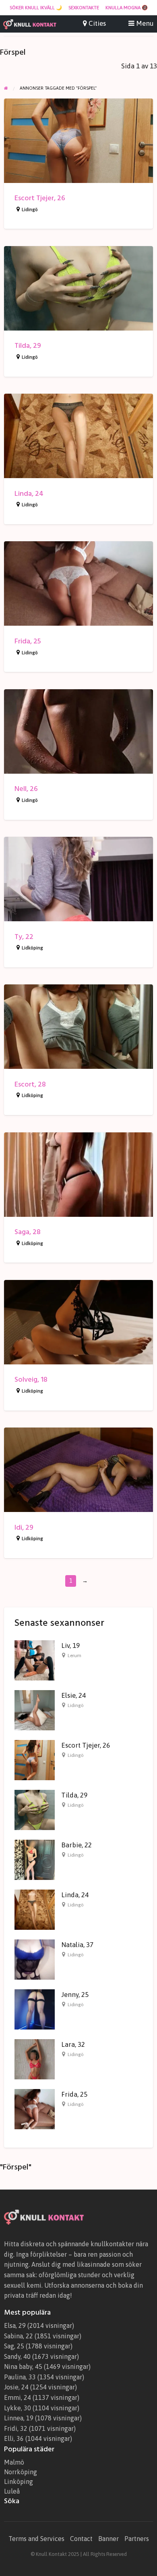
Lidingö (30, 210)
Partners (137, 2539)
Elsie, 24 (73, 1695)
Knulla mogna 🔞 (127, 8)
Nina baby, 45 (23, 2366)
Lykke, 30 (18, 2408)
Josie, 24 (16, 2387)
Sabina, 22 (19, 2336)
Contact (81, 2539)
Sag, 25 (14, 2346)
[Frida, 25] (35, 2109)
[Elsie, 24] (35, 1710)
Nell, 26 (26, 789)
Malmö (14, 2462)
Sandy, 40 (17, 2356)
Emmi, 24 (18, 2397)
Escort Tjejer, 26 (40, 198)
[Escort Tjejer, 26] (35, 1760)
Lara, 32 (73, 2044)
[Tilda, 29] (35, 1810)
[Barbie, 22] (35, 1859)
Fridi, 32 (16, 2428)
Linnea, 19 (19, 2418)
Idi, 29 (24, 1527)
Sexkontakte (84, 8)
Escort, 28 (30, 1084)
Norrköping (21, 2472)
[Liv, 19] (35, 1660)
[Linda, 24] (35, 1909)
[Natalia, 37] (35, 1959)
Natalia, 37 (77, 1945)
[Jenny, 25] (35, 2009)
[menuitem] (36, 8)
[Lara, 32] (35, 2059)
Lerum (74, 1656)
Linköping (19, 2482)
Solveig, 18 (31, 1379)
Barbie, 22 (76, 1845)
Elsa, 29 (15, 2325)
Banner (108, 2539)
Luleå (12, 2491)
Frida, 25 (28, 641)
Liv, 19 (70, 1645)
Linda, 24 (29, 494)
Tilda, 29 (28, 346)
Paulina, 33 (20, 2377)
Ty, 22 (24, 937)
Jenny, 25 (75, 1995)
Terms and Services (36, 2539)
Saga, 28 (28, 1232)
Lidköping (32, 948)
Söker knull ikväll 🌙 (36, 8)
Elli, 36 (14, 2438)
